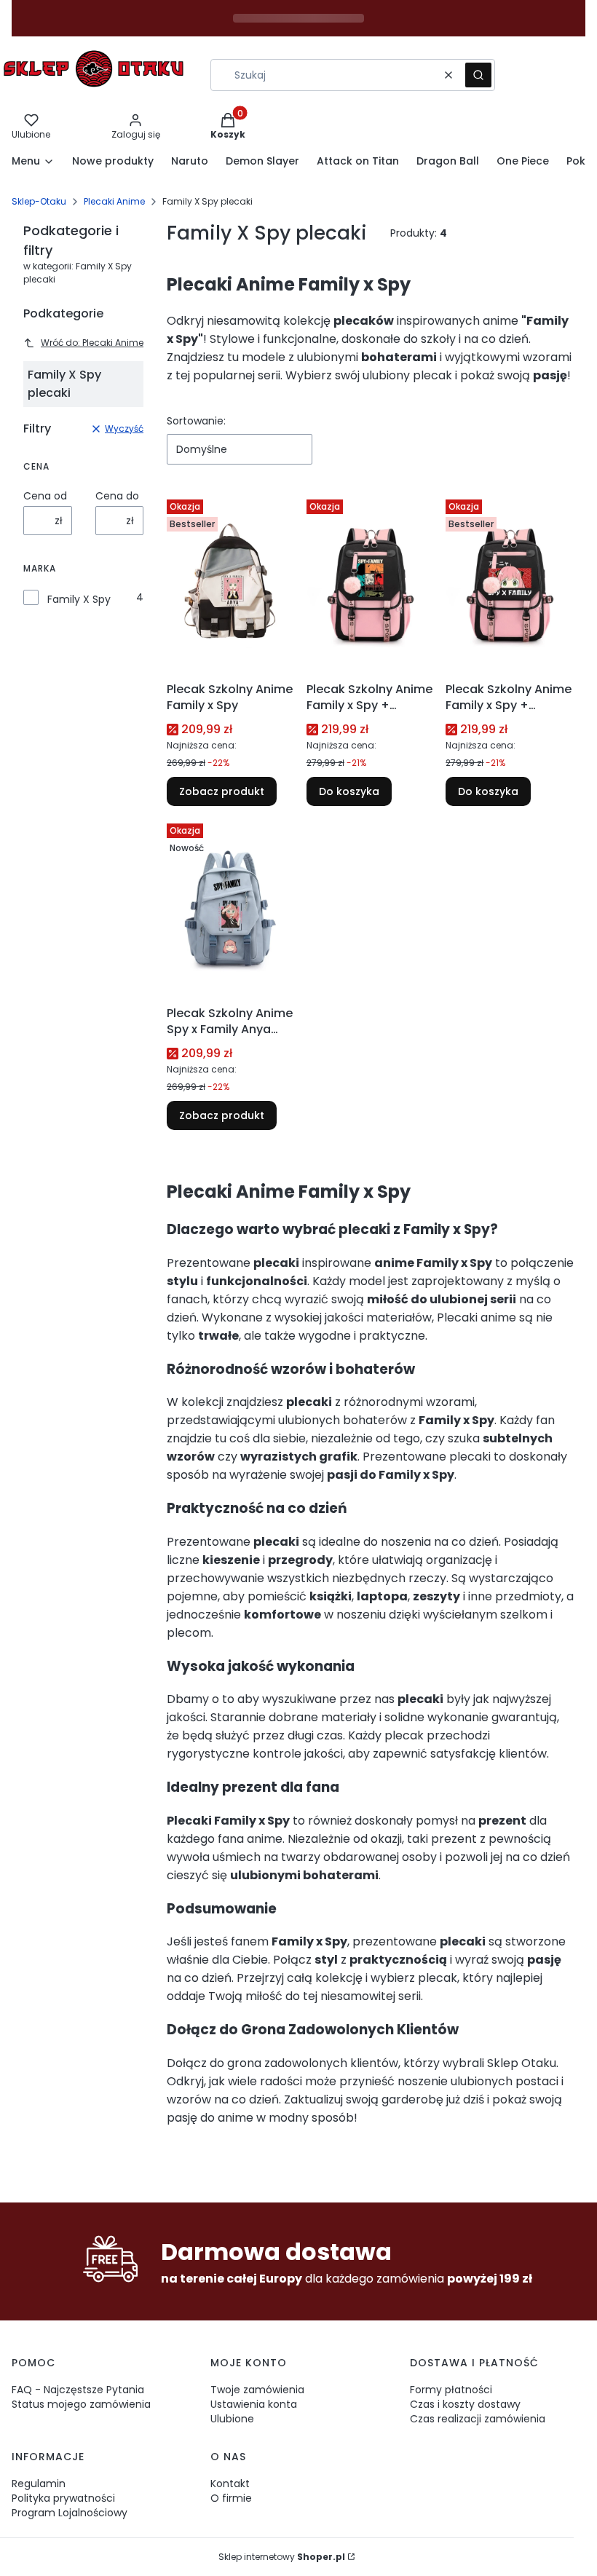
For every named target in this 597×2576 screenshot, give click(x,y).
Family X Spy (79, 599)
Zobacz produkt (222, 791)
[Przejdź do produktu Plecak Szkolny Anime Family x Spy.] (231, 585)
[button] (478, 75)
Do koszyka (349, 791)
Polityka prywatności (63, 2498)
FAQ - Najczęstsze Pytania (78, 2390)
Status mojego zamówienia (81, 2404)
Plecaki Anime (114, 201)
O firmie (231, 2498)
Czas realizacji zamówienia (478, 2419)
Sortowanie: (196, 421)
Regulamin (39, 2484)
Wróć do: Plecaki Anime (92, 343)
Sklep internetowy (282, 2557)
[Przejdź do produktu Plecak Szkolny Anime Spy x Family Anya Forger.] (231, 909)
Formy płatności (451, 2390)
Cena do (117, 496)
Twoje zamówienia (257, 2390)
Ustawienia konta (254, 2404)
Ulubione (232, 2419)
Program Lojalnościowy (70, 2513)
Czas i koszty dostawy (465, 2404)
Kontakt (230, 2484)
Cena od (45, 496)
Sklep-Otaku (39, 201)
